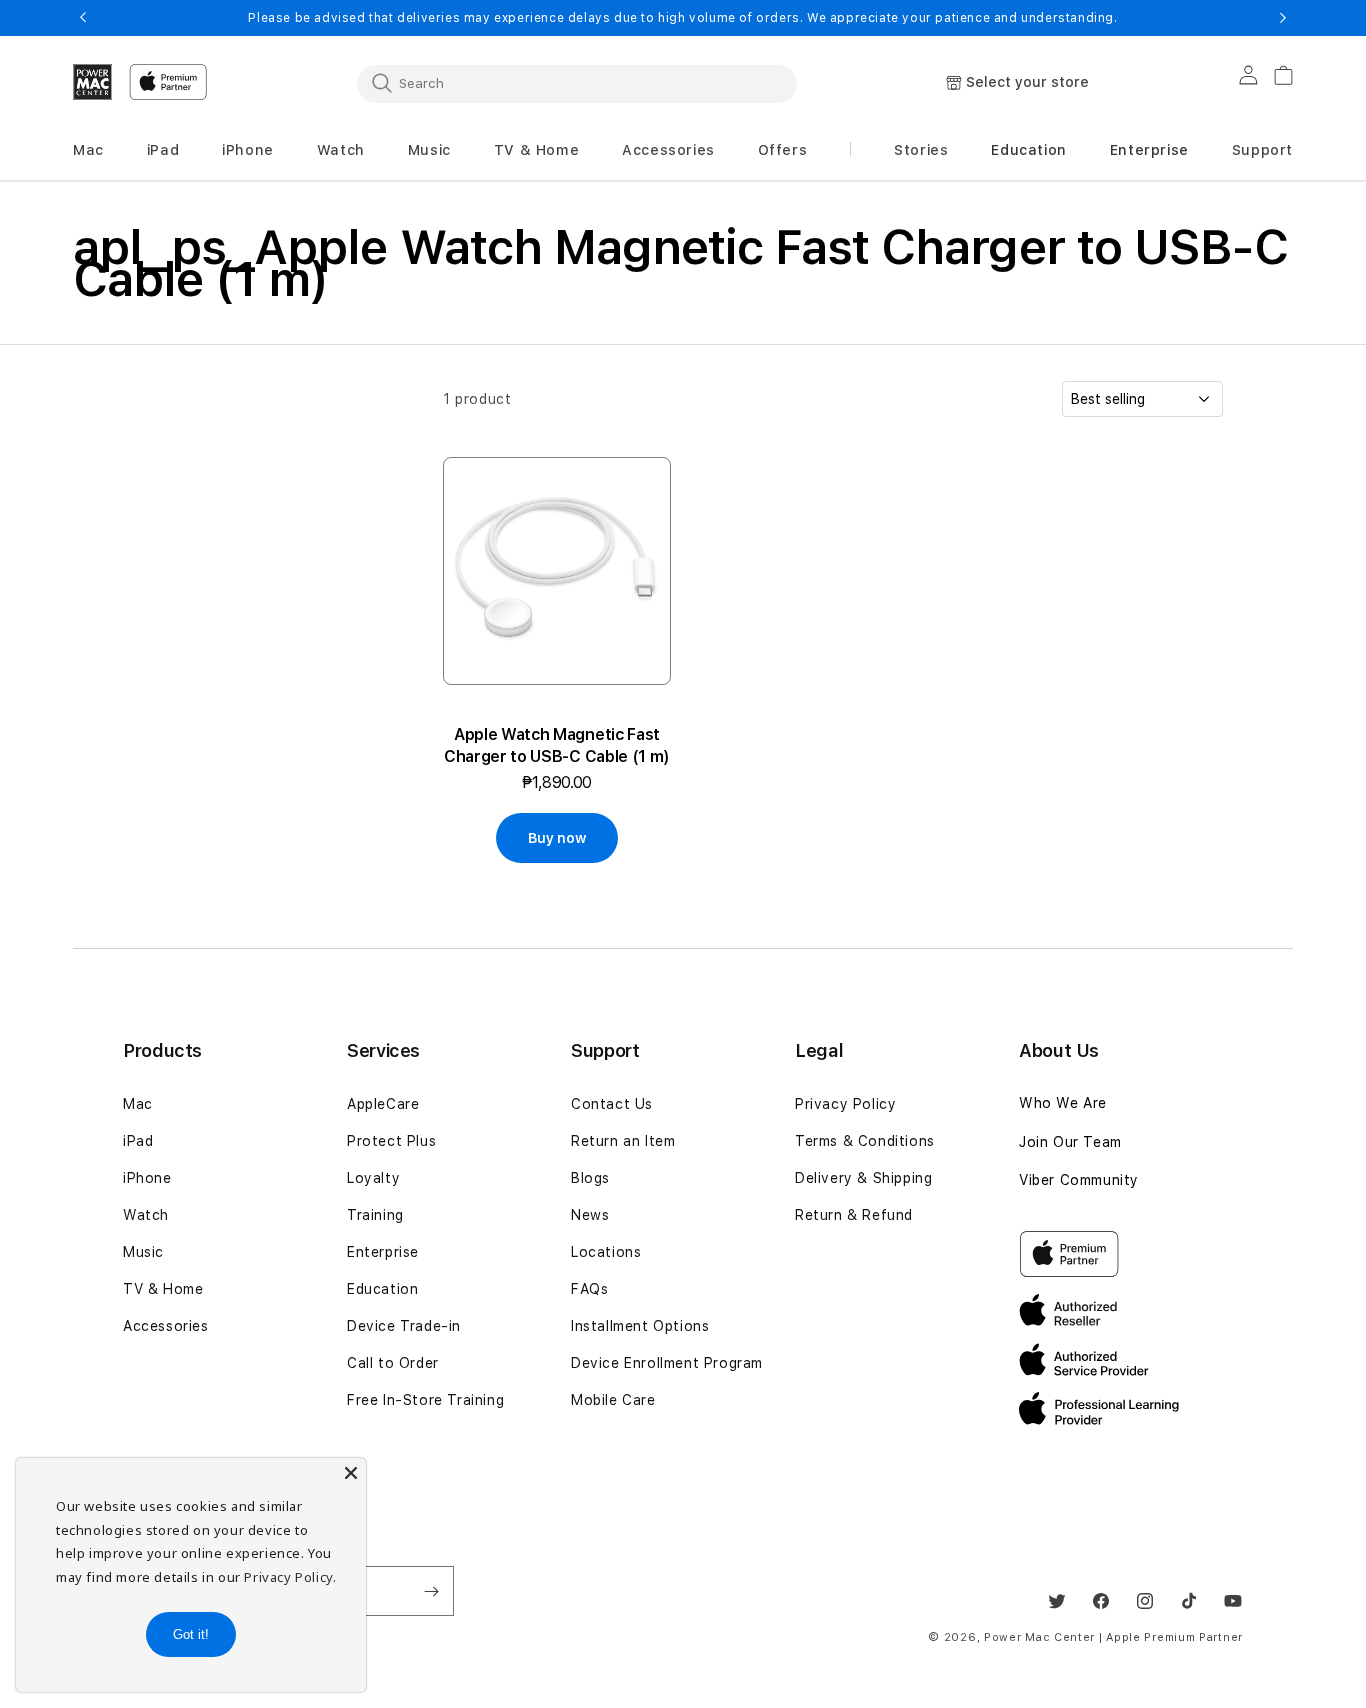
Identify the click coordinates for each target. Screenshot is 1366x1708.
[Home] (93, 82)
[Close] (351, 1473)
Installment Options (640, 1326)
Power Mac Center (1039, 1637)
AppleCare (383, 1104)
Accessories (166, 1326)
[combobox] (577, 83)
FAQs (589, 1289)
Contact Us (612, 1104)
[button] (88, 150)
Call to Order (393, 1363)
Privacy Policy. (290, 1577)
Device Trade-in (404, 1326)
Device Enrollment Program (667, 1363)
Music (143, 1252)
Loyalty (373, 1178)
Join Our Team (1070, 1142)
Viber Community (1079, 1180)
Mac (138, 1104)
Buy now (556, 838)
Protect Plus (391, 1141)
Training (375, 1215)
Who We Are (1063, 1103)
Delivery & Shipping (863, 1178)
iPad (138, 1141)
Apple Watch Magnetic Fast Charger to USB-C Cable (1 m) (557, 745)
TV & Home (163, 1289)
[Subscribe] (431, 1591)
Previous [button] (83, 18)
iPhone (147, 1178)
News (590, 1215)
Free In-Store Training (425, 1400)
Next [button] (1283, 18)
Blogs (590, 1178)
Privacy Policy (845, 1104)
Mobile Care (613, 1400)
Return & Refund (854, 1215)
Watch (146, 1215)
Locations (606, 1252)
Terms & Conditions (865, 1141)
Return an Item (623, 1141)
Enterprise (383, 1252)
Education (382, 1289)
